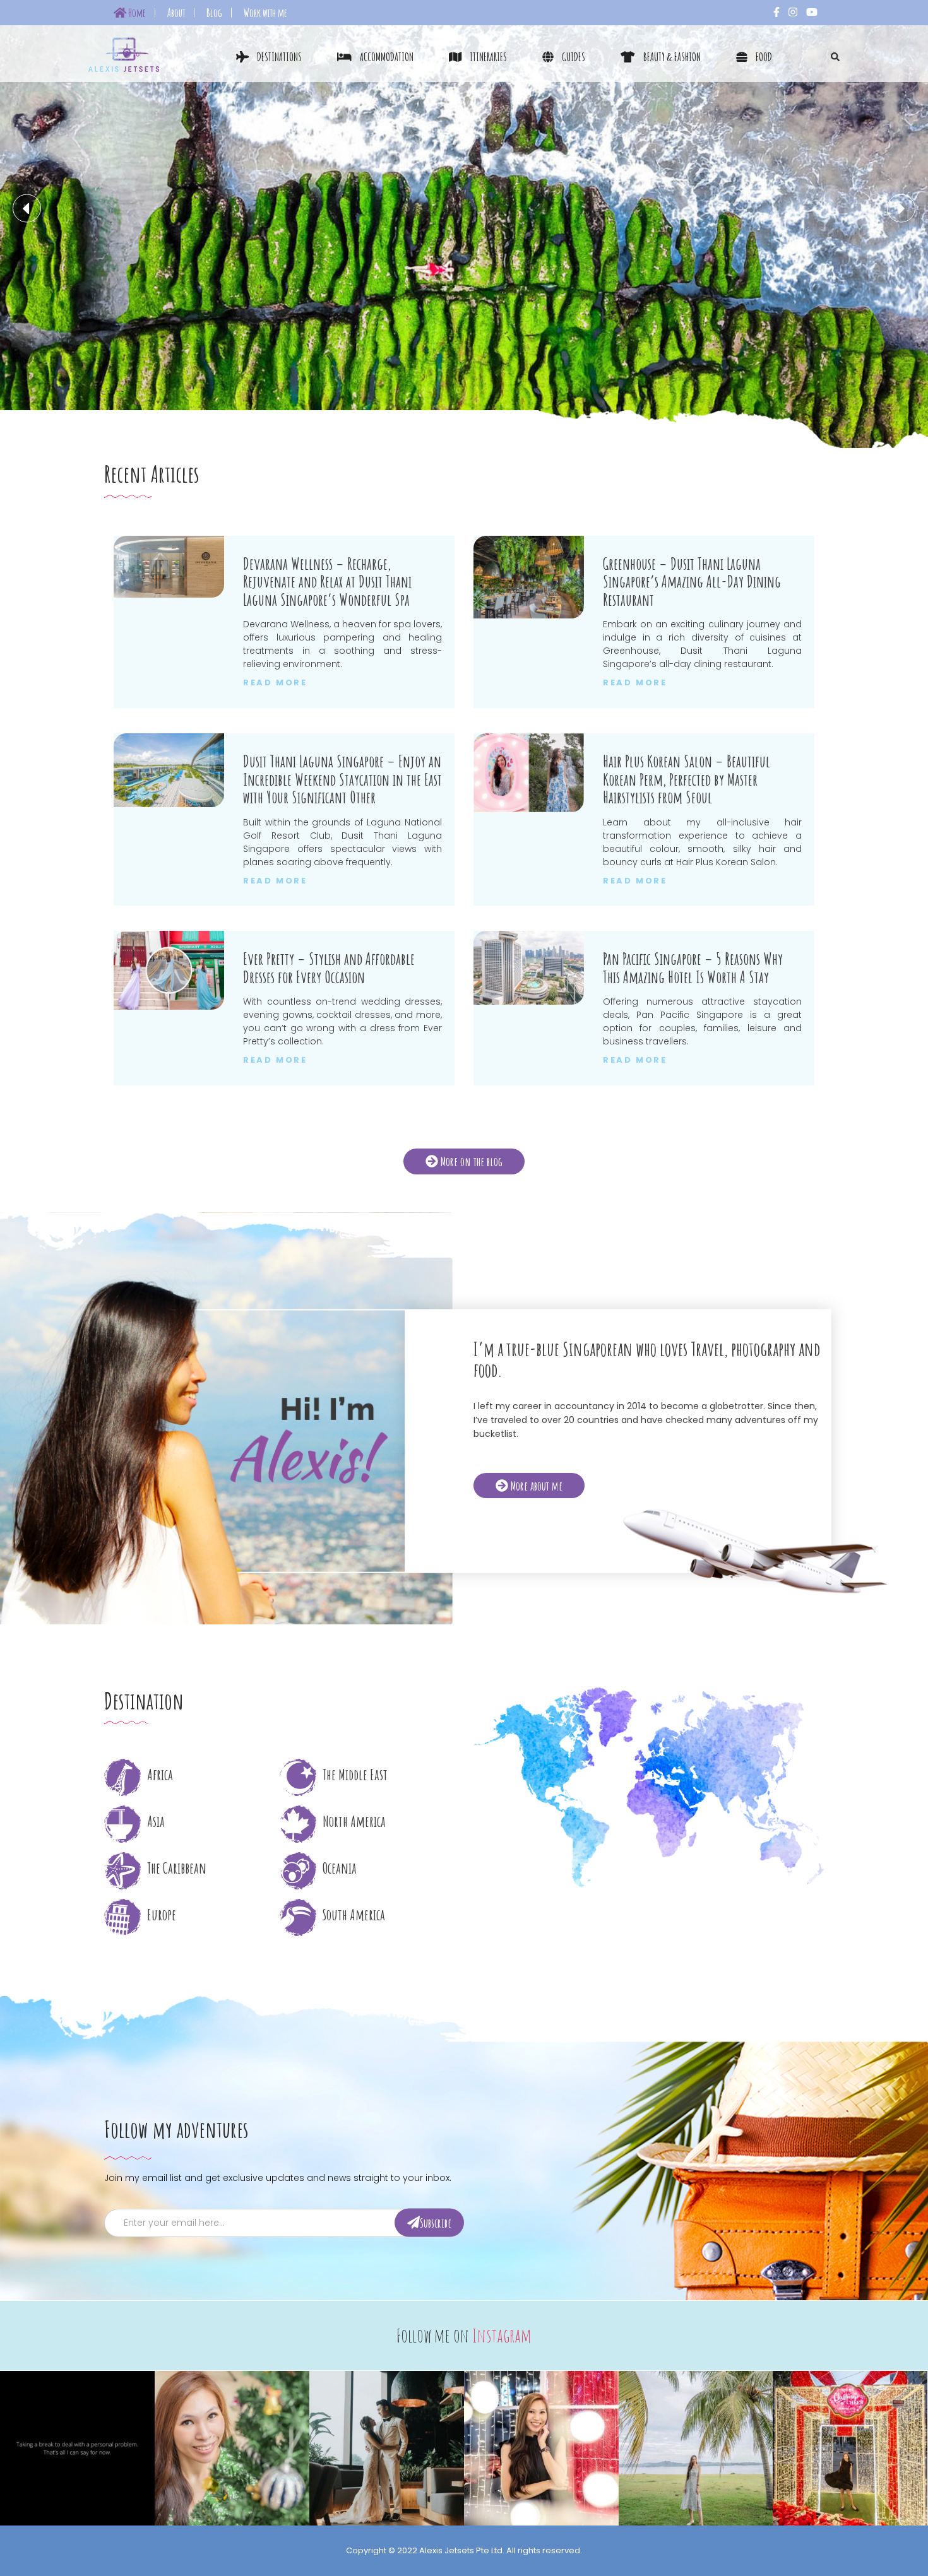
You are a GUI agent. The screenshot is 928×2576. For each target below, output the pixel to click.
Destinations (278, 57)
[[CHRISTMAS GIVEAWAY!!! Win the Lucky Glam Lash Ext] (232, 2448)
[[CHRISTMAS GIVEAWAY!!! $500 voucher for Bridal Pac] (387, 2448)
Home (136, 13)
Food (763, 57)
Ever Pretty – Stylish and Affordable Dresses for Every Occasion (329, 968)
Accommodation (386, 57)
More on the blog (470, 1161)
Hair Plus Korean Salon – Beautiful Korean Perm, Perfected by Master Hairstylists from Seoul (687, 779)
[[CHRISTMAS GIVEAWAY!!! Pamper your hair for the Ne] (541, 2448)
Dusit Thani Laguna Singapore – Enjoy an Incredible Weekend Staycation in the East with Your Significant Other (342, 779)
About (176, 13)
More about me (535, 1485)
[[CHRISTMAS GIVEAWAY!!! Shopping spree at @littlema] (850, 2448)
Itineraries (487, 57)
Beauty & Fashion (671, 57)
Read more (275, 683)
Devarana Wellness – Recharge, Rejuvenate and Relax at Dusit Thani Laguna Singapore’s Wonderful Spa (327, 582)
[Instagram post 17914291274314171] (77, 2448)
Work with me (265, 13)
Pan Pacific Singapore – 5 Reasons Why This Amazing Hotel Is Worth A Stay (693, 968)
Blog (214, 13)
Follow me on (464, 2335)
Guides (573, 57)
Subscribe (436, 2222)
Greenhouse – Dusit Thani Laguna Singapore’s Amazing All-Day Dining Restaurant (692, 582)
